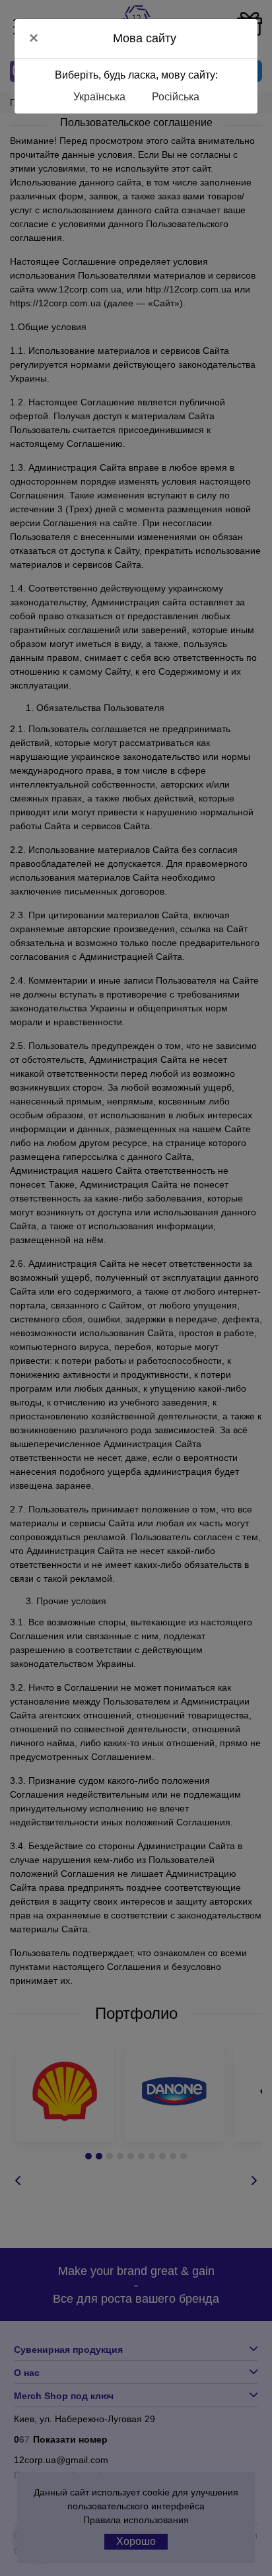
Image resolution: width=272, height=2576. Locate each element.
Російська (176, 97)
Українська (99, 97)
